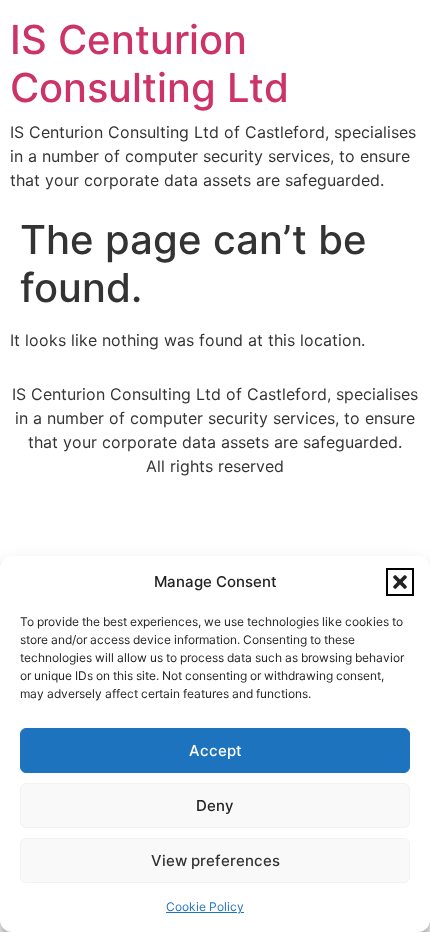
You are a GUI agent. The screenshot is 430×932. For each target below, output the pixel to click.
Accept (215, 750)
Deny (215, 805)
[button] (400, 582)
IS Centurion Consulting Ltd (149, 63)
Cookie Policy (205, 906)
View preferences (215, 860)
